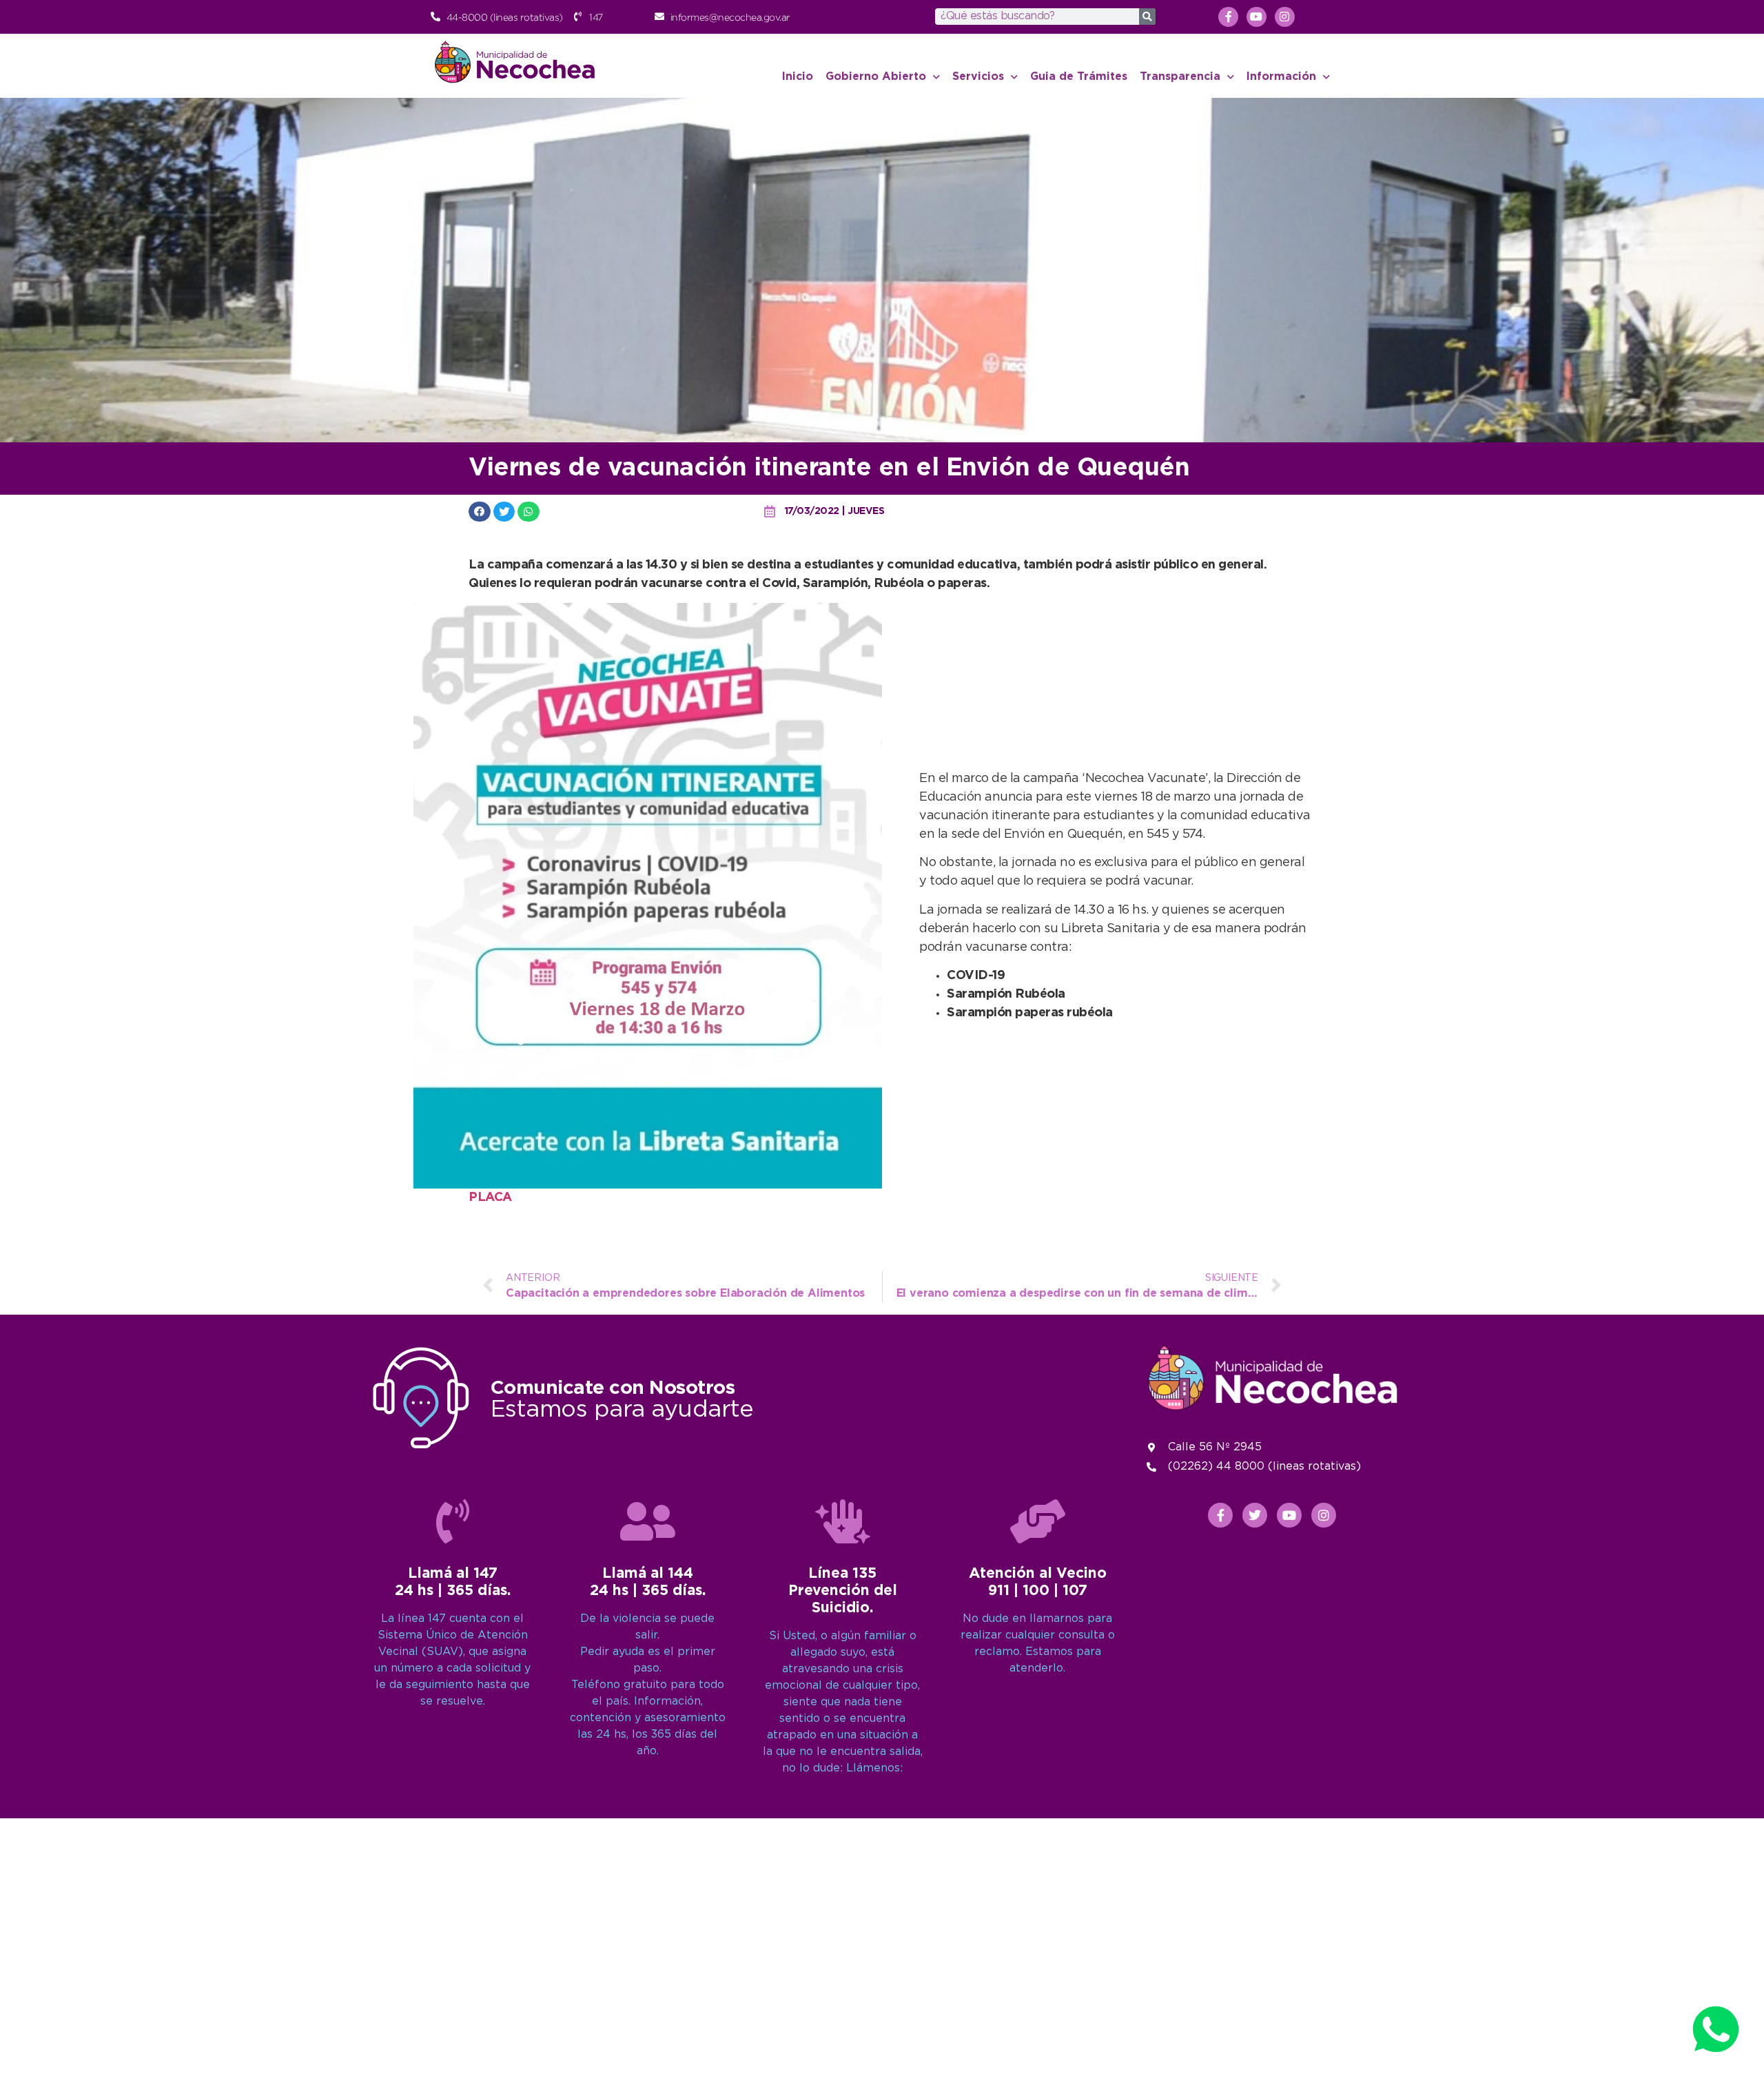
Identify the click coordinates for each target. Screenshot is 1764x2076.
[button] (480, 512)
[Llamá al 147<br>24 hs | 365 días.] (453, 1521)
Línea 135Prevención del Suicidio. (843, 1591)
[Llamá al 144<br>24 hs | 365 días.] (648, 1521)
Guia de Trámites (1079, 77)
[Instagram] (1285, 17)
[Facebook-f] (1228, 17)
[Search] (1147, 17)
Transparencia (1180, 77)
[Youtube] (1257, 17)
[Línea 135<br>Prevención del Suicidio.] (843, 1521)
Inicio (798, 77)
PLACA (490, 1198)
